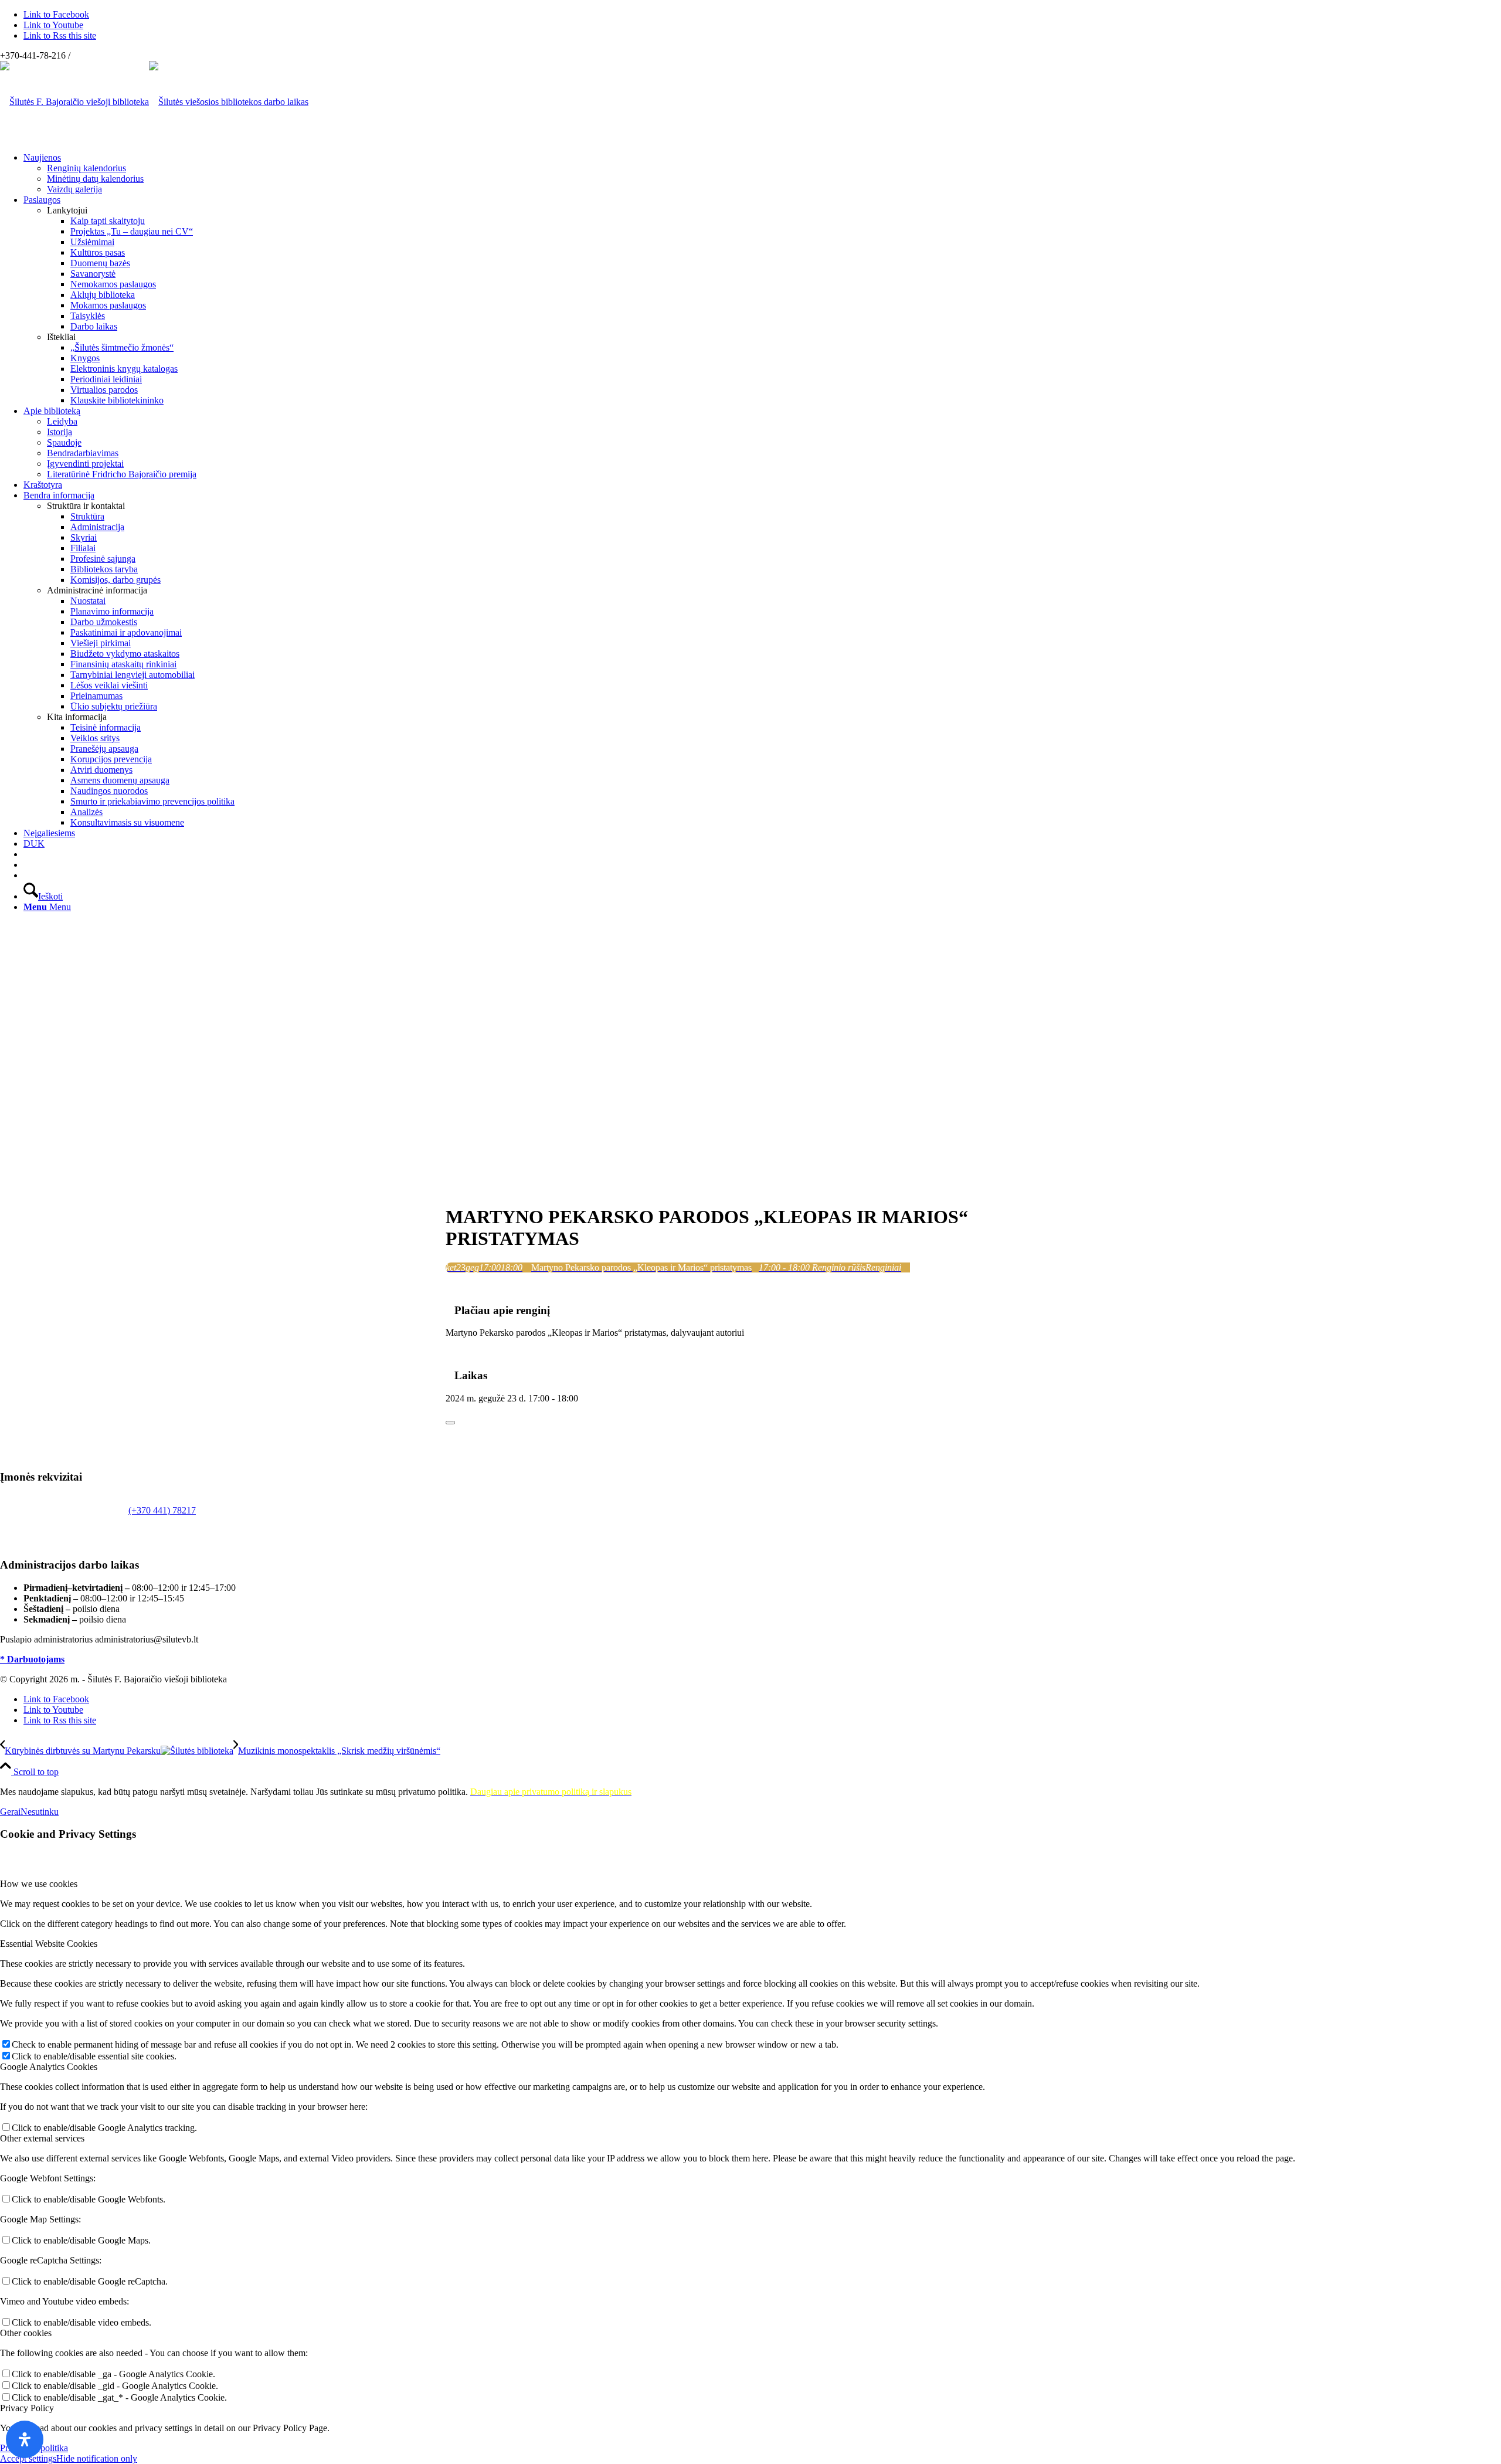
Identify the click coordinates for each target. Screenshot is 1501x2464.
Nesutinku (40, 1812)
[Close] (450, 1423)
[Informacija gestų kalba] (27, 865)
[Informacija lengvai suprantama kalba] (27, 854)
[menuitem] (762, 174)
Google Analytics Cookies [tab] (49, 2067)
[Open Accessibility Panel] (25, 2439)
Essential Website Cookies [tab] (49, 1944)
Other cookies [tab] (26, 2333)
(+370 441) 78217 (162, 1510)
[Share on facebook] (449, 1409)
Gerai (10, 1812)
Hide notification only (97, 2458)
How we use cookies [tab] (39, 1884)
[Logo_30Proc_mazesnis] (74, 102)
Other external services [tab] (42, 2138)
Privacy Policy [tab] (27, 2408)
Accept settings (28, 2458)
